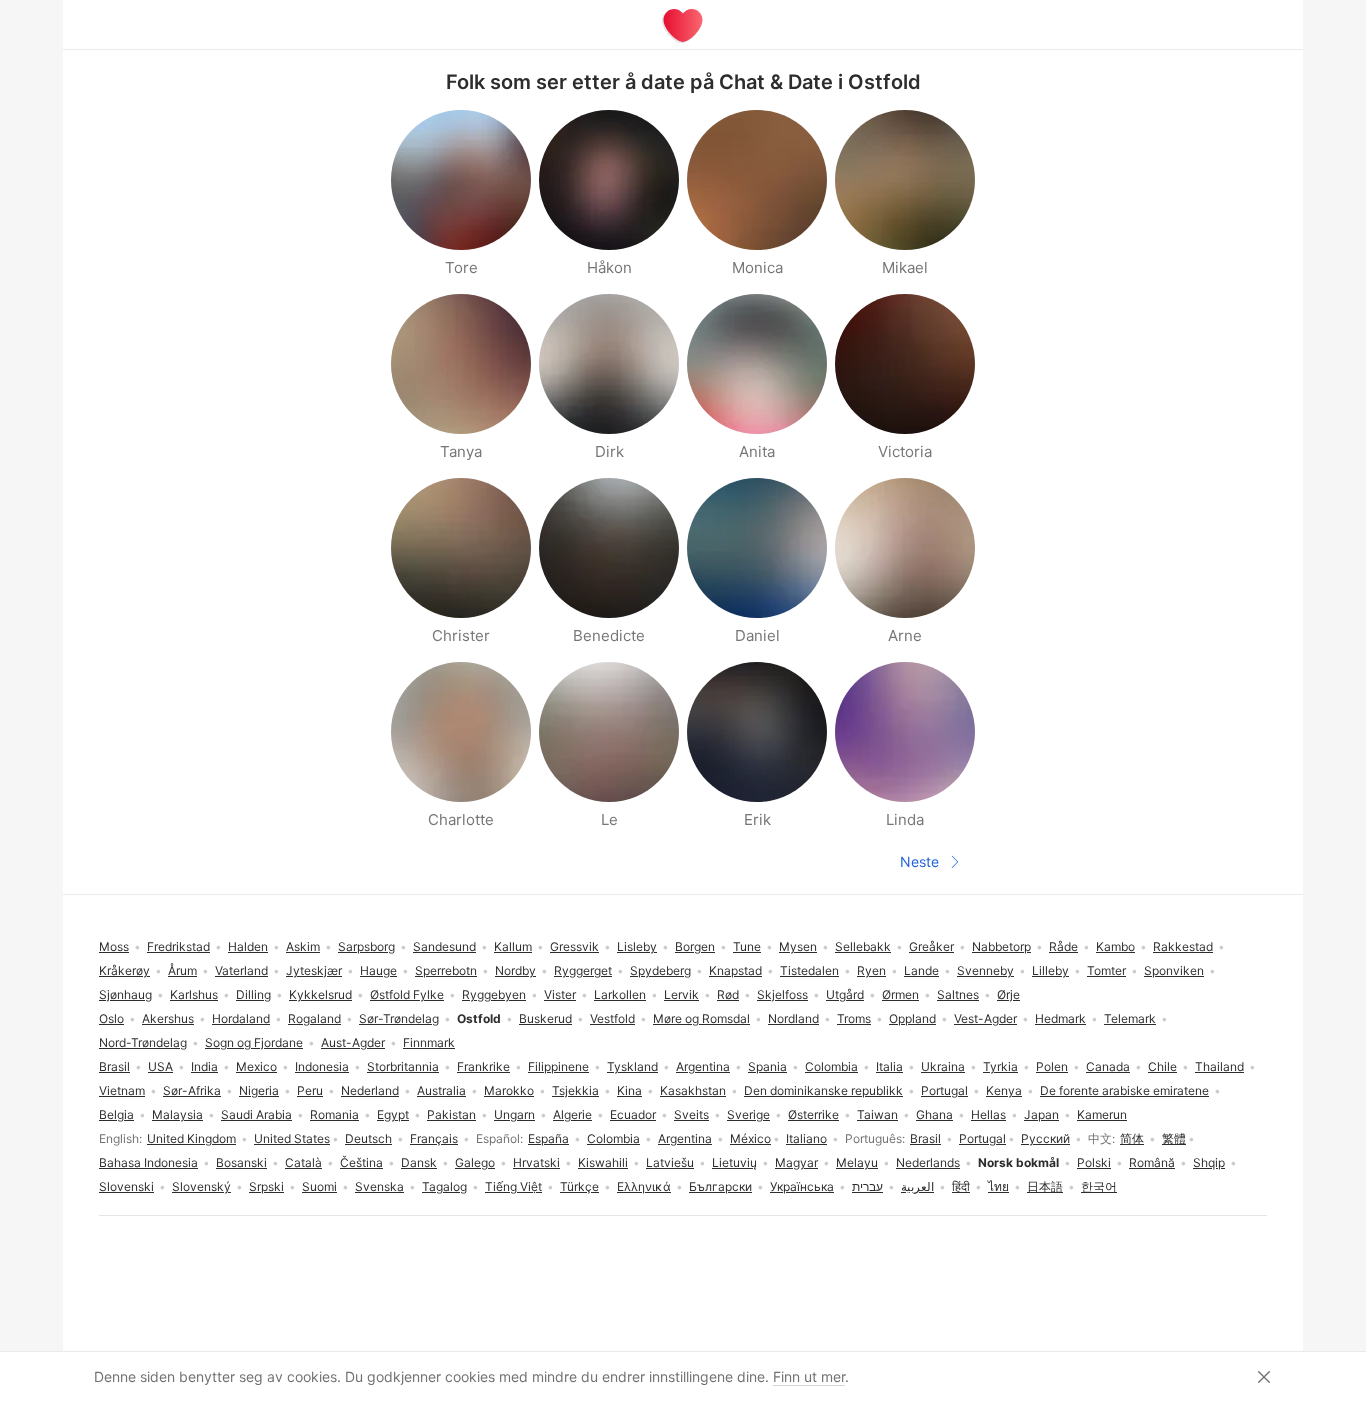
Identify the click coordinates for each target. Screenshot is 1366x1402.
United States (292, 1138)
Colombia (613, 1138)
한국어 (1099, 1186)
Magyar (796, 1162)
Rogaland (314, 1018)
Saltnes (958, 994)
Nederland (370, 1090)
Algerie (572, 1114)
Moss (114, 946)
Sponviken (1174, 970)
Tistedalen (809, 970)
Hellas (988, 1114)
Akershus (168, 1018)
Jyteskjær (314, 970)
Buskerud (545, 1018)
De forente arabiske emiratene (1124, 1090)
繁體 (1174, 1138)
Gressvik (574, 946)
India (204, 1066)
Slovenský (201, 1186)
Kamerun (1102, 1114)
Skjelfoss (782, 994)
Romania (334, 1114)
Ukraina (943, 1066)
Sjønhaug (125, 994)
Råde (1063, 946)
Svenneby (985, 970)
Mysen (798, 946)
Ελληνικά (644, 1186)
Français (434, 1138)
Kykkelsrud (320, 994)
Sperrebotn (446, 970)
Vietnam (122, 1090)
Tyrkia (1000, 1066)
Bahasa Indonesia (148, 1162)
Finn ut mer (809, 1376)
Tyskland (632, 1066)
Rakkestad (1183, 946)
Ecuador (633, 1114)
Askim (303, 946)
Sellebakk (863, 946)
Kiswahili (603, 1162)
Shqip (1209, 1162)
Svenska (379, 1186)
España (548, 1138)
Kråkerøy (124, 970)
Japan (1041, 1114)
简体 (1132, 1138)
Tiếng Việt (513, 1186)
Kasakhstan (693, 1090)
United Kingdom (191, 1138)
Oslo (111, 1018)
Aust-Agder (353, 1042)
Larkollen (620, 994)
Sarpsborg (366, 946)
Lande (921, 970)
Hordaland (241, 1018)
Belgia (116, 1114)
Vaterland (241, 970)
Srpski (266, 1186)
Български (720, 1186)
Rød (728, 994)
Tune (747, 946)
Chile (1162, 1066)
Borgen (695, 946)
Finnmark (429, 1042)
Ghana (934, 1114)
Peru (310, 1090)
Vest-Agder (985, 1018)
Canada (1108, 1066)
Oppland (912, 1018)
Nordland (793, 1018)
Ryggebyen (494, 994)
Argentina (685, 1138)
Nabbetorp (1001, 946)
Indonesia (322, 1066)
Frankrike (483, 1066)
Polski (1094, 1162)
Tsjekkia (575, 1090)
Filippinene (558, 1066)
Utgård (845, 994)
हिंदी (961, 1186)
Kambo (1115, 946)
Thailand (1219, 1066)
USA (160, 1066)
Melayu (857, 1162)
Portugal (982, 1138)
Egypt (393, 1114)
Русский (1045, 1138)
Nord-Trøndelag (143, 1042)
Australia (441, 1090)
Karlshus (194, 994)
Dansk (419, 1162)
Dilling (253, 994)
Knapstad (735, 970)
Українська (802, 1186)
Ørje (1008, 994)
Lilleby (1050, 970)
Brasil (925, 1138)
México (750, 1138)
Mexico (256, 1066)
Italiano (806, 1138)
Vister (560, 994)
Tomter (1106, 970)
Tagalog (444, 1186)
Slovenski (126, 1186)
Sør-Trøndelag (399, 1018)
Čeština (361, 1162)
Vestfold (612, 1018)
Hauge (378, 970)
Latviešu (670, 1162)
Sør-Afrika (192, 1090)
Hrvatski (536, 1162)
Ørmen (900, 994)
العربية (917, 1186)
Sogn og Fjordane (254, 1042)
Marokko (509, 1090)
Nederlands (928, 1162)
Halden (248, 946)
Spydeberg (660, 970)
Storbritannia (403, 1066)
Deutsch (368, 1138)
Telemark (1130, 1018)
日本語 (1045, 1186)
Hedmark (1060, 1018)
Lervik (681, 994)
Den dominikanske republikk (823, 1090)
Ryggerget (583, 970)
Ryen (871, 970)
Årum (182, 970)
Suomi (319, 1186)
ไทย (998, 1186)
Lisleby (637, 946)
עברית (867, 1186)
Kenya (1004, 1090)
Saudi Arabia (256, 1114)
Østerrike (813, 1114)
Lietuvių (734, 1162)
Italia (889, 1066)
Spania (767, 1066)
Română (1152, 1162)
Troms (854, 1018)
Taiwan (877, 1114)
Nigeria (259, 1090)
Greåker (931, 946)
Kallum (513, 946)
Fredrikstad (178, 946)
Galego (475, 1162)
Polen (1052, 1066)
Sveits (691, 1114)
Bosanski (241, 1162)
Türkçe (579, 1186)
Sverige (748, 1114)
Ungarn (514, 1114)
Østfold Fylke (407, 994)
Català (303, 1162)
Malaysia (177, 1114)
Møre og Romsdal (701, 1018)
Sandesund (444, 946)
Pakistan (451, 1114)
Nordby (515, 970)
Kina (629, 1090)
